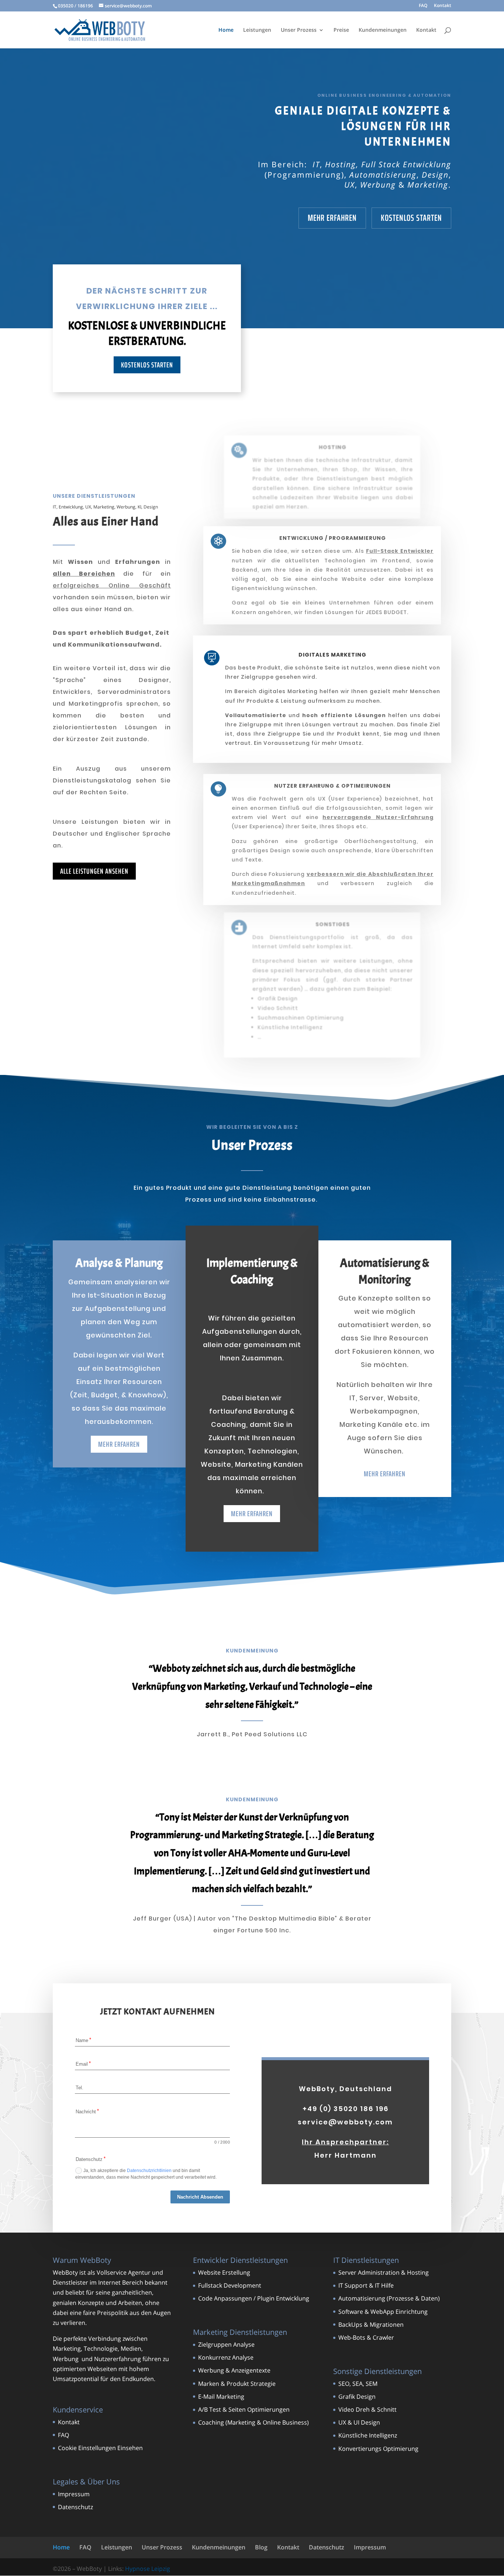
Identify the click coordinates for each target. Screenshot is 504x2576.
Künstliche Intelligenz (368, 2435)
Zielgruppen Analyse (226, 2344)
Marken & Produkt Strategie (237, 2384)
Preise (341, 30)
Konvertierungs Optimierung (378, 2449)
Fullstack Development (230, 2285)
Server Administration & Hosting (384, 2272)
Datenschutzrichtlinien (149, 2171)
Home (226, 30)
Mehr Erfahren (332, 218)
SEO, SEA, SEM (358, 2384)
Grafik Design (357, 2397)
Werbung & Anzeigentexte (234, 2370)
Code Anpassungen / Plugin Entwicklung (254, 2298)
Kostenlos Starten (411, 218)
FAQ (423, 6)
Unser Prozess (299, 30)
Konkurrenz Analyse (226, 2357)
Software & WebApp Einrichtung (383, 2312)
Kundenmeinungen (383, 30)
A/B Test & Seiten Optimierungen (244, 2409)
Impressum (74, 2494)
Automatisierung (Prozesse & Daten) (389, 2298)
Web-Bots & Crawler (366, 2337)
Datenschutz (75, 2507)
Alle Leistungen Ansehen (94, 871)
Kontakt (443, 6)
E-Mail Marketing (221, 2397)
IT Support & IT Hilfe (366, 2285)
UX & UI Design (359, 2422)
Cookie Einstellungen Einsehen (100, 2448)
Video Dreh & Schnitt (367, 2409)
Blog (261, 2547)
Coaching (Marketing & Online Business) (253, 2422)
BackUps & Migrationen (371, 2325)
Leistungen (257, 30)
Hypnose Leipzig (148, 2569)
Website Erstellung (224, 2272)
